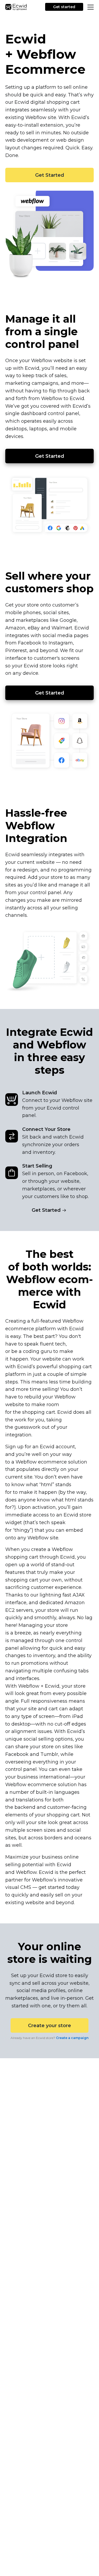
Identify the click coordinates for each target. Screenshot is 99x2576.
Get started (64, 7)
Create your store (49, 2026)
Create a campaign (72, 2038)
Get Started (50, 175)
